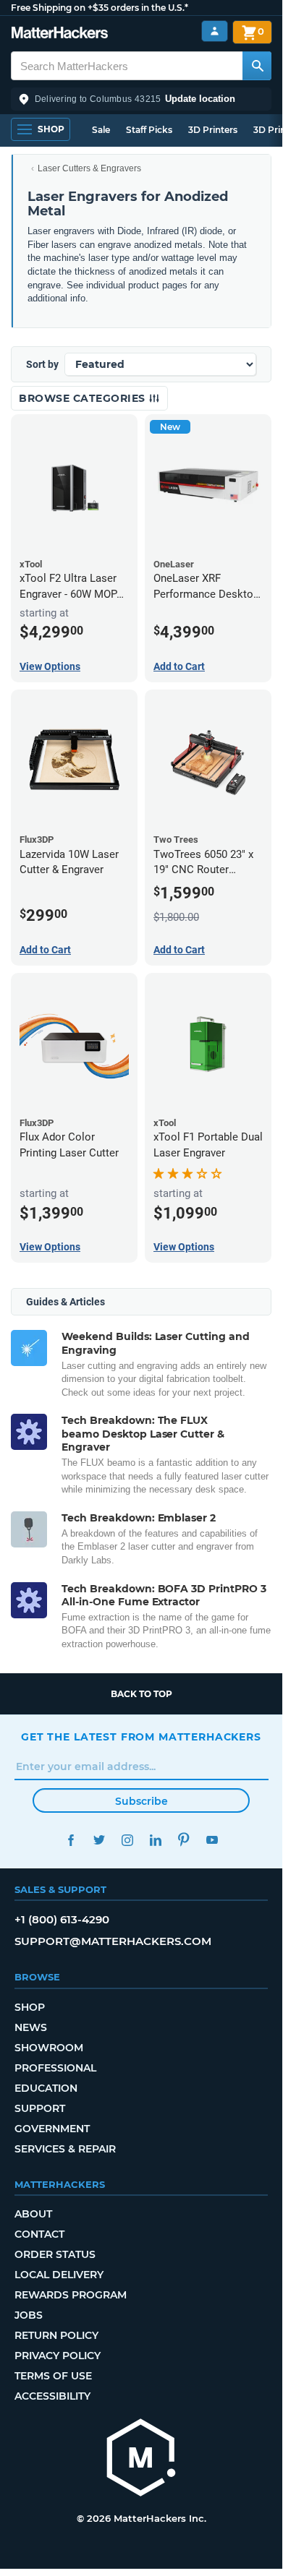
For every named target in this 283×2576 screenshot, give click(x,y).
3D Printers (213, 130)
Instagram (127, 1840)
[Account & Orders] (215, 31)
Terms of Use (53, 2376)
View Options (50, 666)
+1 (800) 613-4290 (62, 1919)
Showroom (49, 2048)
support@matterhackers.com (113, 1941)
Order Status (55, 2254)
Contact (39, 2234)
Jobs (29, 2315)
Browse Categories (84, 398)
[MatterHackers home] (60, 34)
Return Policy (56, 2335)
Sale (101, 130)
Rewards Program (71, 2295)
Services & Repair (65, 2149)
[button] (141, 99)
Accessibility (52, 2396)
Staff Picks (149, 130)
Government (52, 2129)
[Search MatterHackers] (257, 66)
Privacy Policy (58, 2356)
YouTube (212, 1840)
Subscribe (141, 1801)
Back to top (141, 1694)
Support (40, 2108)
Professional (55, 2068)
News (31, 2027)
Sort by (42, 364)
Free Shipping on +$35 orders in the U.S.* (100, 8)
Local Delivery (59, 2275)
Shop (30, 2007)
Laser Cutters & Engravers (89, 168)
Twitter (99, 1840)
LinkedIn (155, 1840)
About (33, 2214)
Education (46, 2088)
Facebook (71, 1840)
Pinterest (183, 1840)
